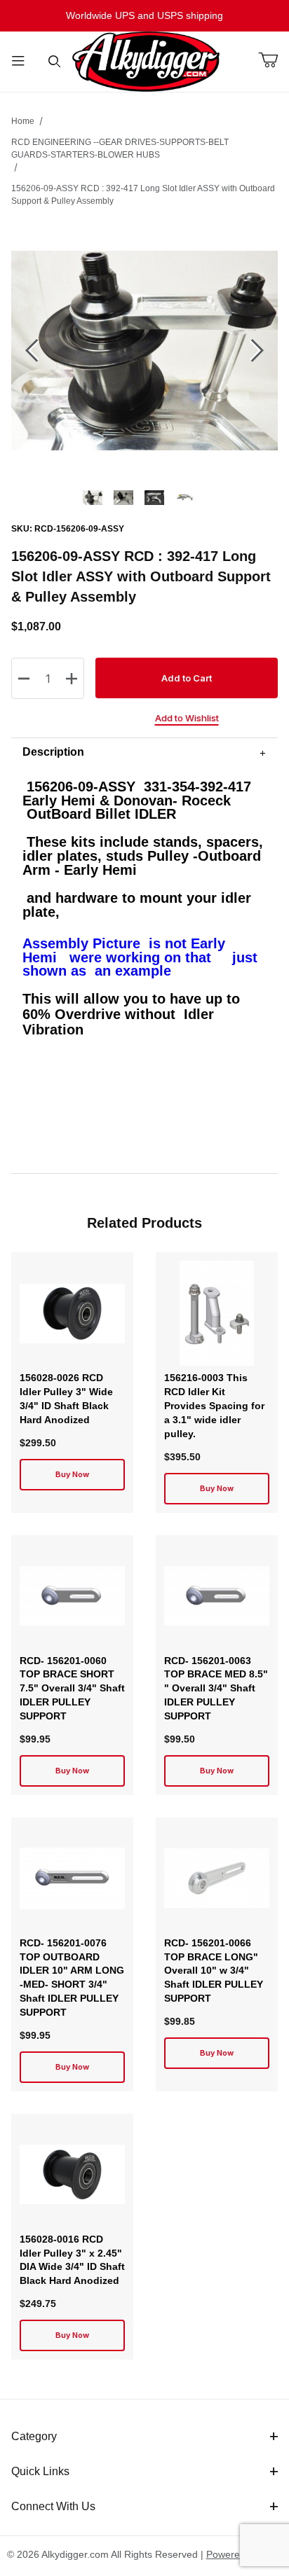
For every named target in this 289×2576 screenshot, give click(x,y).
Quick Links (40, 2471)
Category (34, 2436)
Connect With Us (53, 2506)
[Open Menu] (18, 62)
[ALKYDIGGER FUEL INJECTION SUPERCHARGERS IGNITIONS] (146, 61)
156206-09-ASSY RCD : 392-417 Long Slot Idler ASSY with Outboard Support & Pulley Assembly (143, 195)
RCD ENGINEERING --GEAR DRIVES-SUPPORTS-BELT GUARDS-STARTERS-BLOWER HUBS (120, 148)
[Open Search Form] (55, 62)
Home (23, 121)
